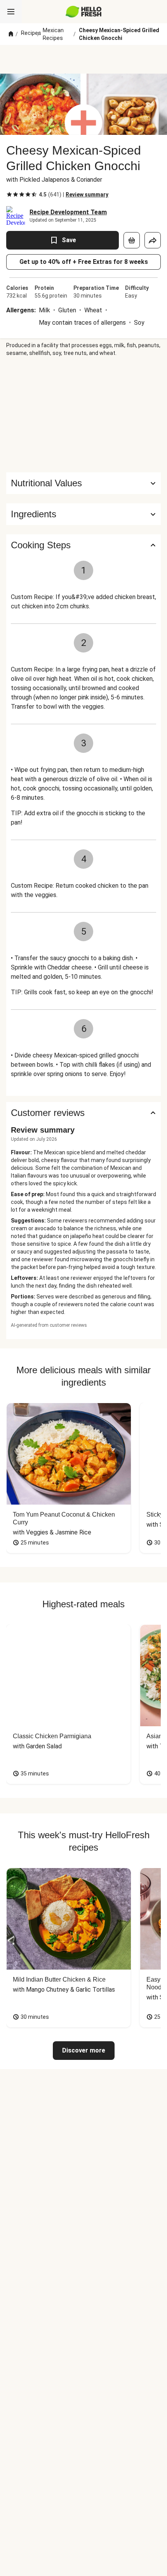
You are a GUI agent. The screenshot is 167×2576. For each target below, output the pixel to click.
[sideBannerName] (83, 415)
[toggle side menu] (11, 12)
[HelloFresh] (84, 12)
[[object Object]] (132, 240)
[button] (83, 514)
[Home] (11, 34)
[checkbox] (9, 195)
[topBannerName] (83, 59)
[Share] (153, 240)
